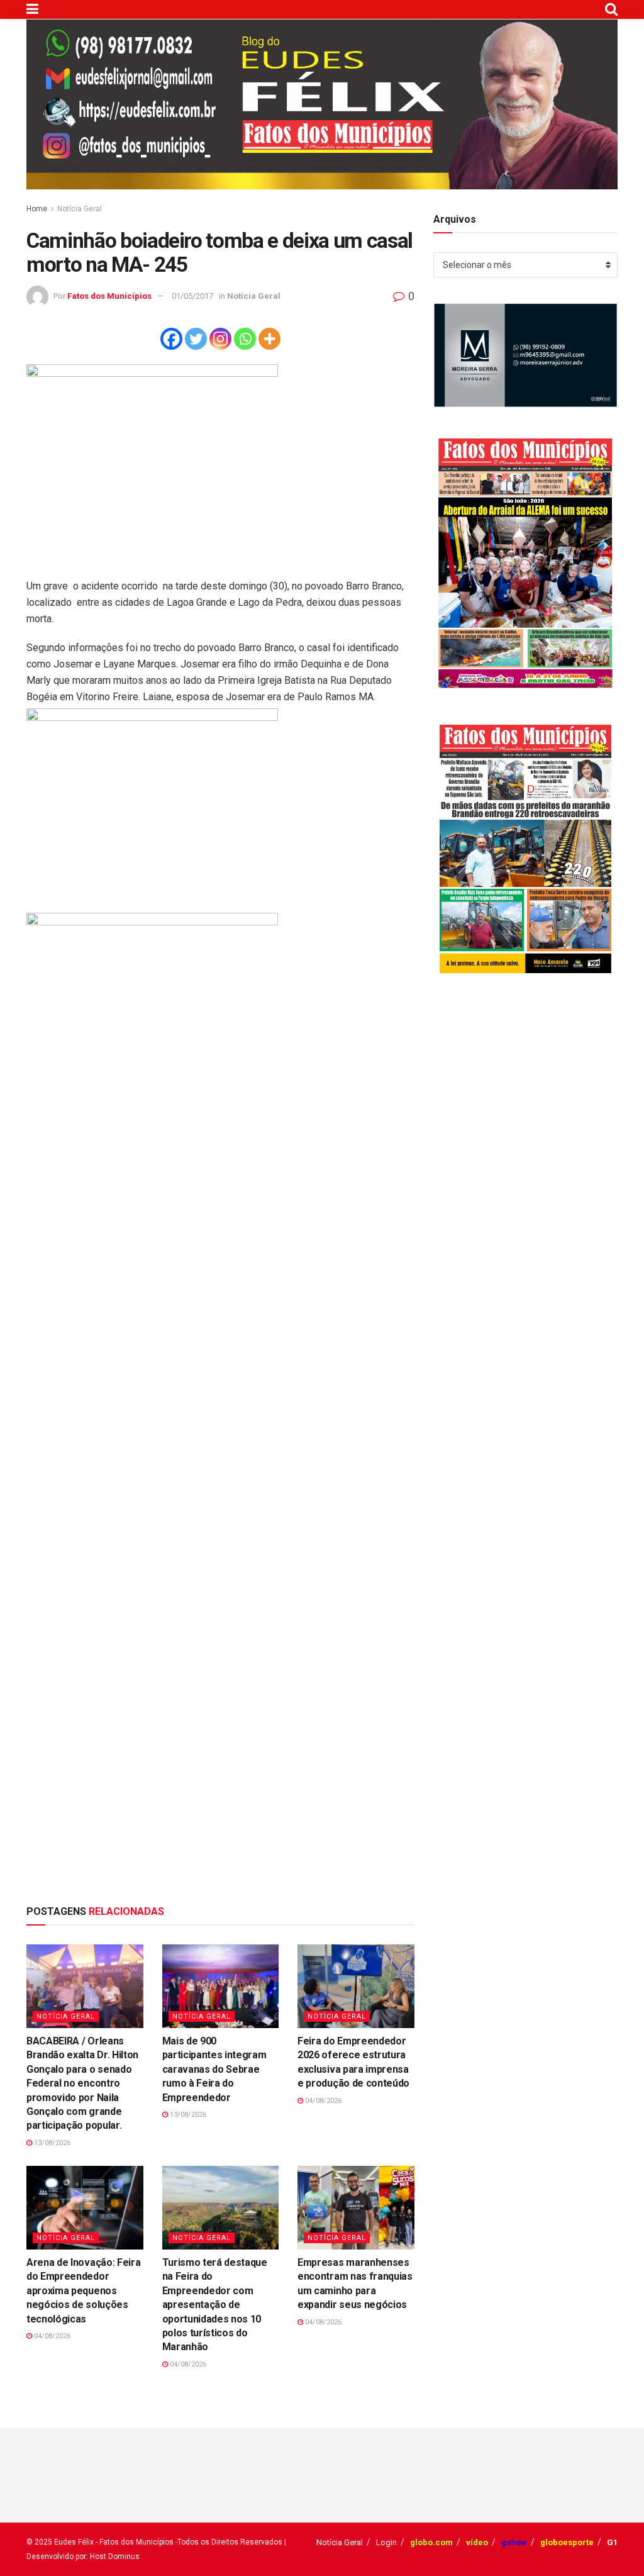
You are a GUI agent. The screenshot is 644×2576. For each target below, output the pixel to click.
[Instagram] (220, 339)
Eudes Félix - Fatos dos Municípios (114, 2542)
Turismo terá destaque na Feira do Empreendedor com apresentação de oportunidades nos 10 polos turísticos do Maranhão (215, 2305)
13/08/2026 (51, 2143)
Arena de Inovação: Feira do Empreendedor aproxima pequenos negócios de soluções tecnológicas (83, 2291)
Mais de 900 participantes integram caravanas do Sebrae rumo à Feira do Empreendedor (214, 2069)
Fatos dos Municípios (109, 296)
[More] (269, 339)
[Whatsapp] (245, 339)
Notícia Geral (80, 209)
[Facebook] (171, 339)
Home (37, 209)
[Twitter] (196, 339)
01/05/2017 (192, 296)
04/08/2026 (322, 2101)
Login (386, 2542)
